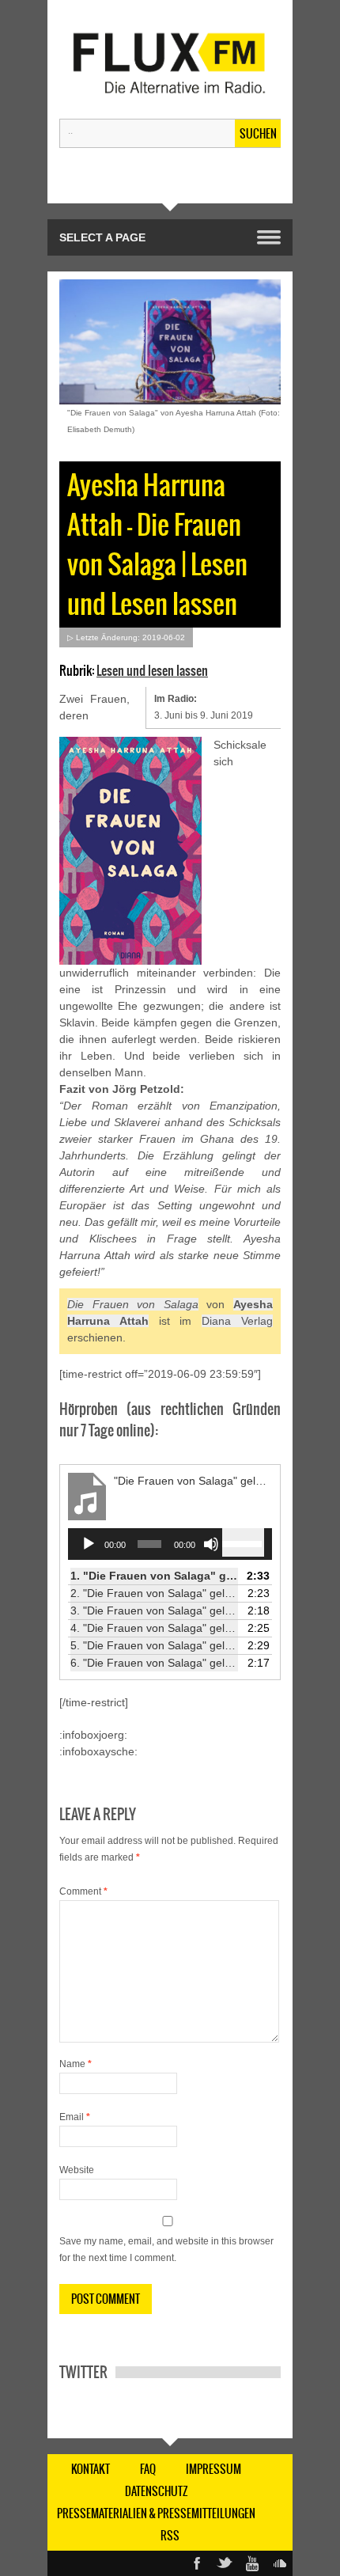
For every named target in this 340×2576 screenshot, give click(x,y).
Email (75, 2117)
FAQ (148, 2469)
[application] (170, 1544)
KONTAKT (91, 2469)
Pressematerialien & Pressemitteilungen (156, 2513)
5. (154, 1645)
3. (154, 1610)
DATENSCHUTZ (157, 2491)
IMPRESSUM (213, 2469)
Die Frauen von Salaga (133, 1304)
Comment (83, 1891)
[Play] (89, 1544)
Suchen (258, 134)
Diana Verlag (237, 1321)
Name (76, 2064)
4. (154, 1628)
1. (154, 1576)
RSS (170, 2536)
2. (154, 1593)
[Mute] (211, 1544)
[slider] (243, 1542)
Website (77, 2170)
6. (154, 1663)
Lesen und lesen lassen (152, 670)
